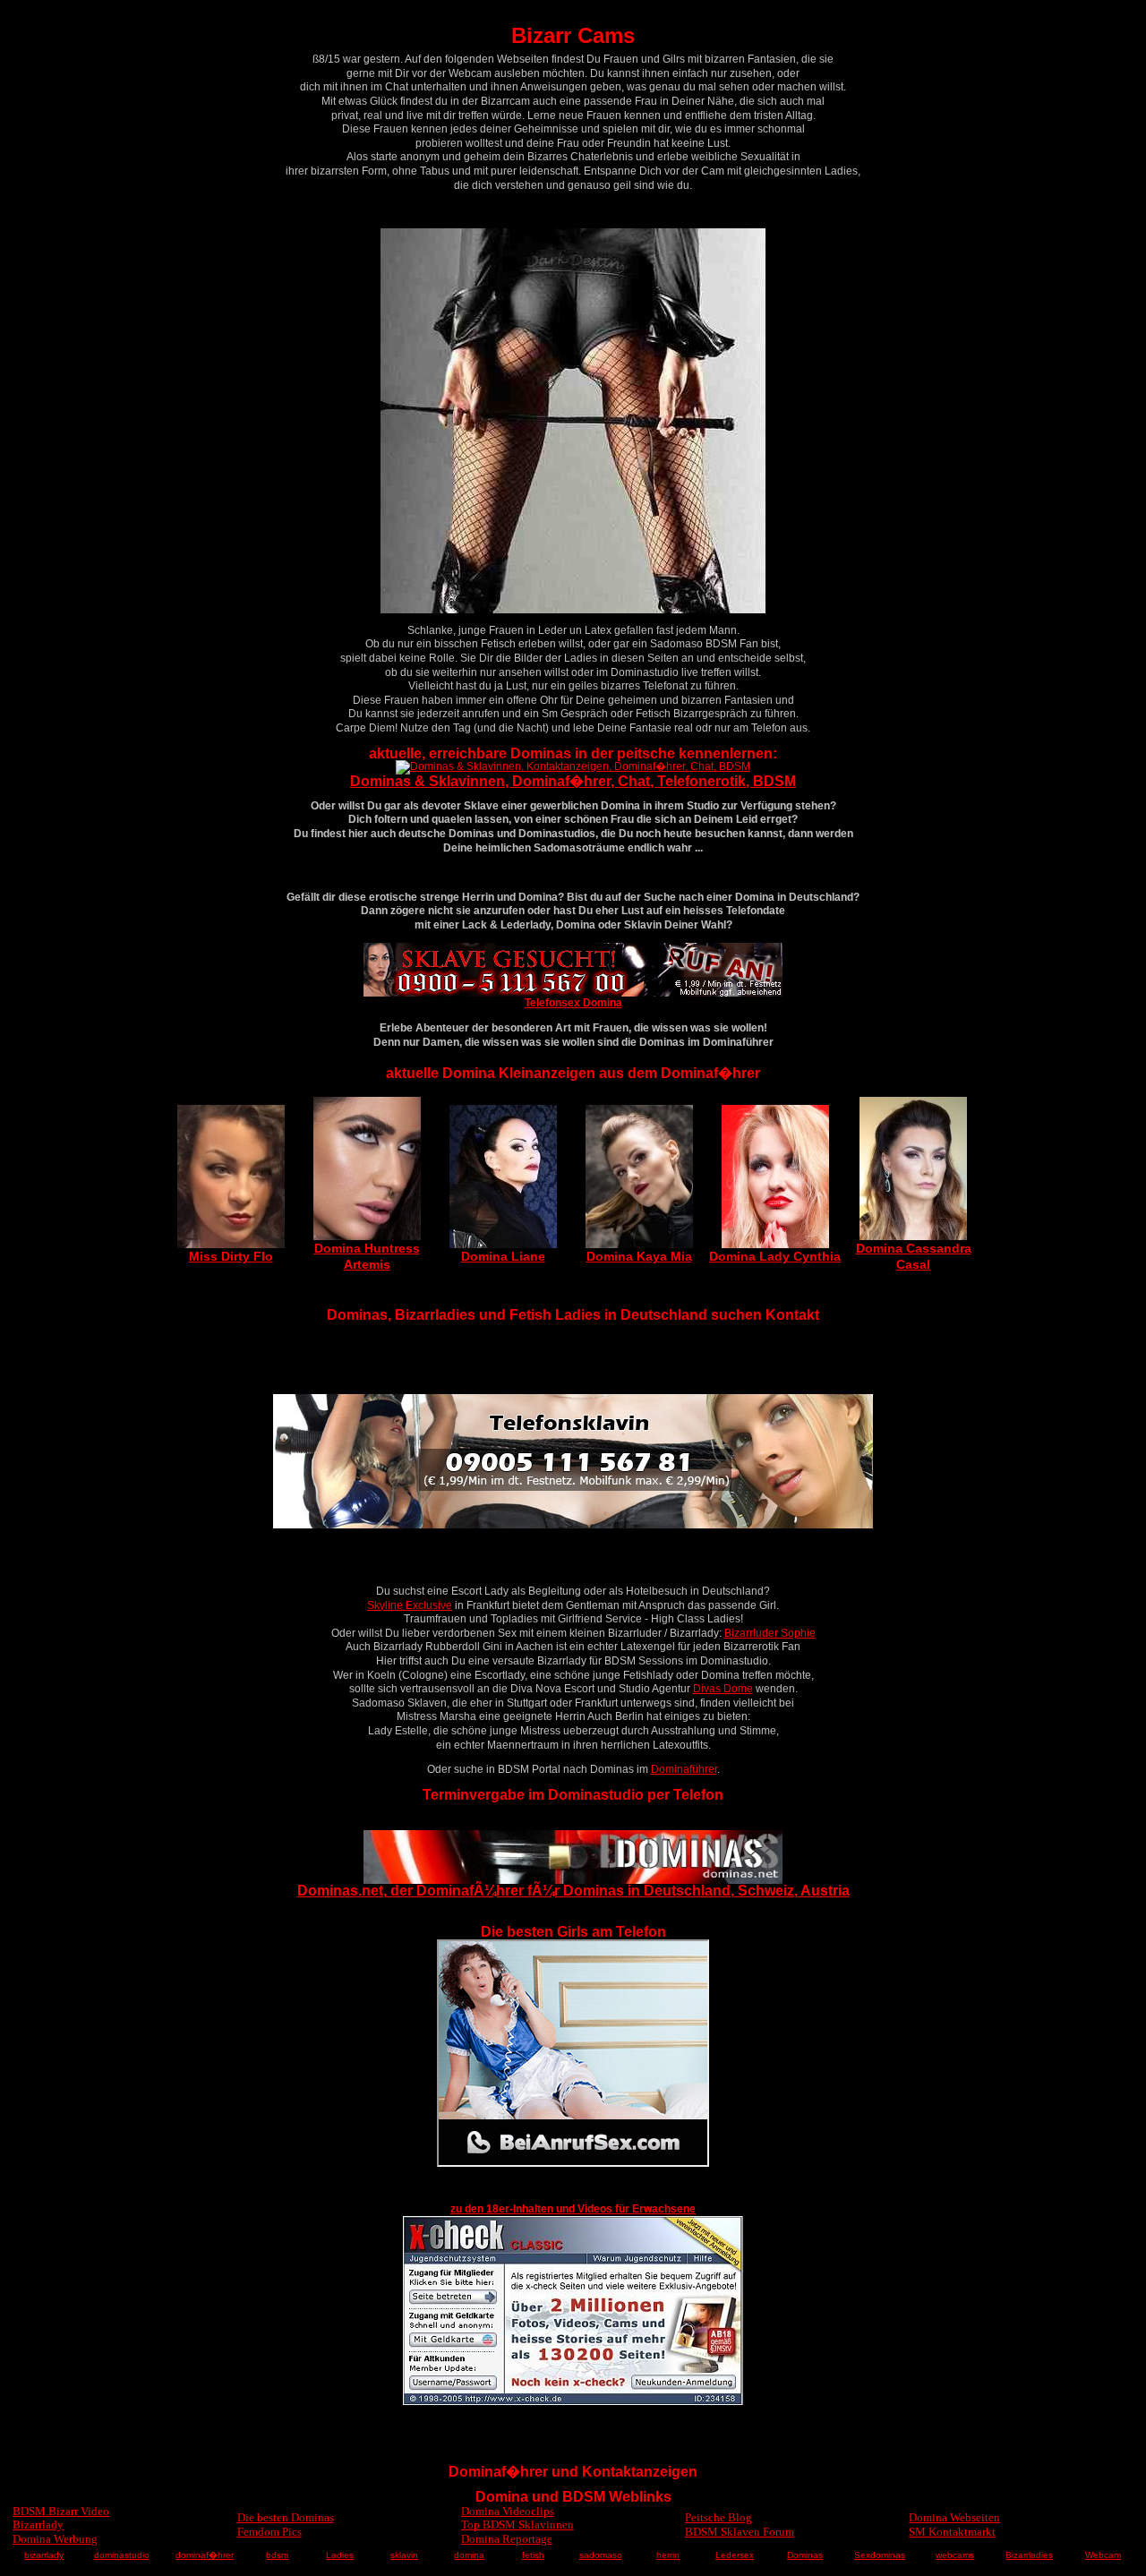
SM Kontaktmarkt (952, 2532)
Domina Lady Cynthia (775, 1256)
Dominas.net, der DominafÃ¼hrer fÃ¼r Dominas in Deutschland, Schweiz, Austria (573, 1891)
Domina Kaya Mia (639, 1256)
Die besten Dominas (286, 2517)
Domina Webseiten (954, 2517)
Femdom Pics (269, 2532)
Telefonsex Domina (573, 1003)
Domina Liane (503, 1256)
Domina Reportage (507, 2539)
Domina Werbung (55, 2539)
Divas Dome (723, 1689)
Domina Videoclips (508, 2511)
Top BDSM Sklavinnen (517, 2525)
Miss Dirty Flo (231, 1256)
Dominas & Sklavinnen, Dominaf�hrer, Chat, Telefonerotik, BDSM (573, 781)
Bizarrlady (38, 2525)
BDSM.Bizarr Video (61, 2511)
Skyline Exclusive (410, 1605)
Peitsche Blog (718, 2517)
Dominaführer (684, 1769)
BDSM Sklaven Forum (740, 2532)
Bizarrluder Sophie (770, 1633)
